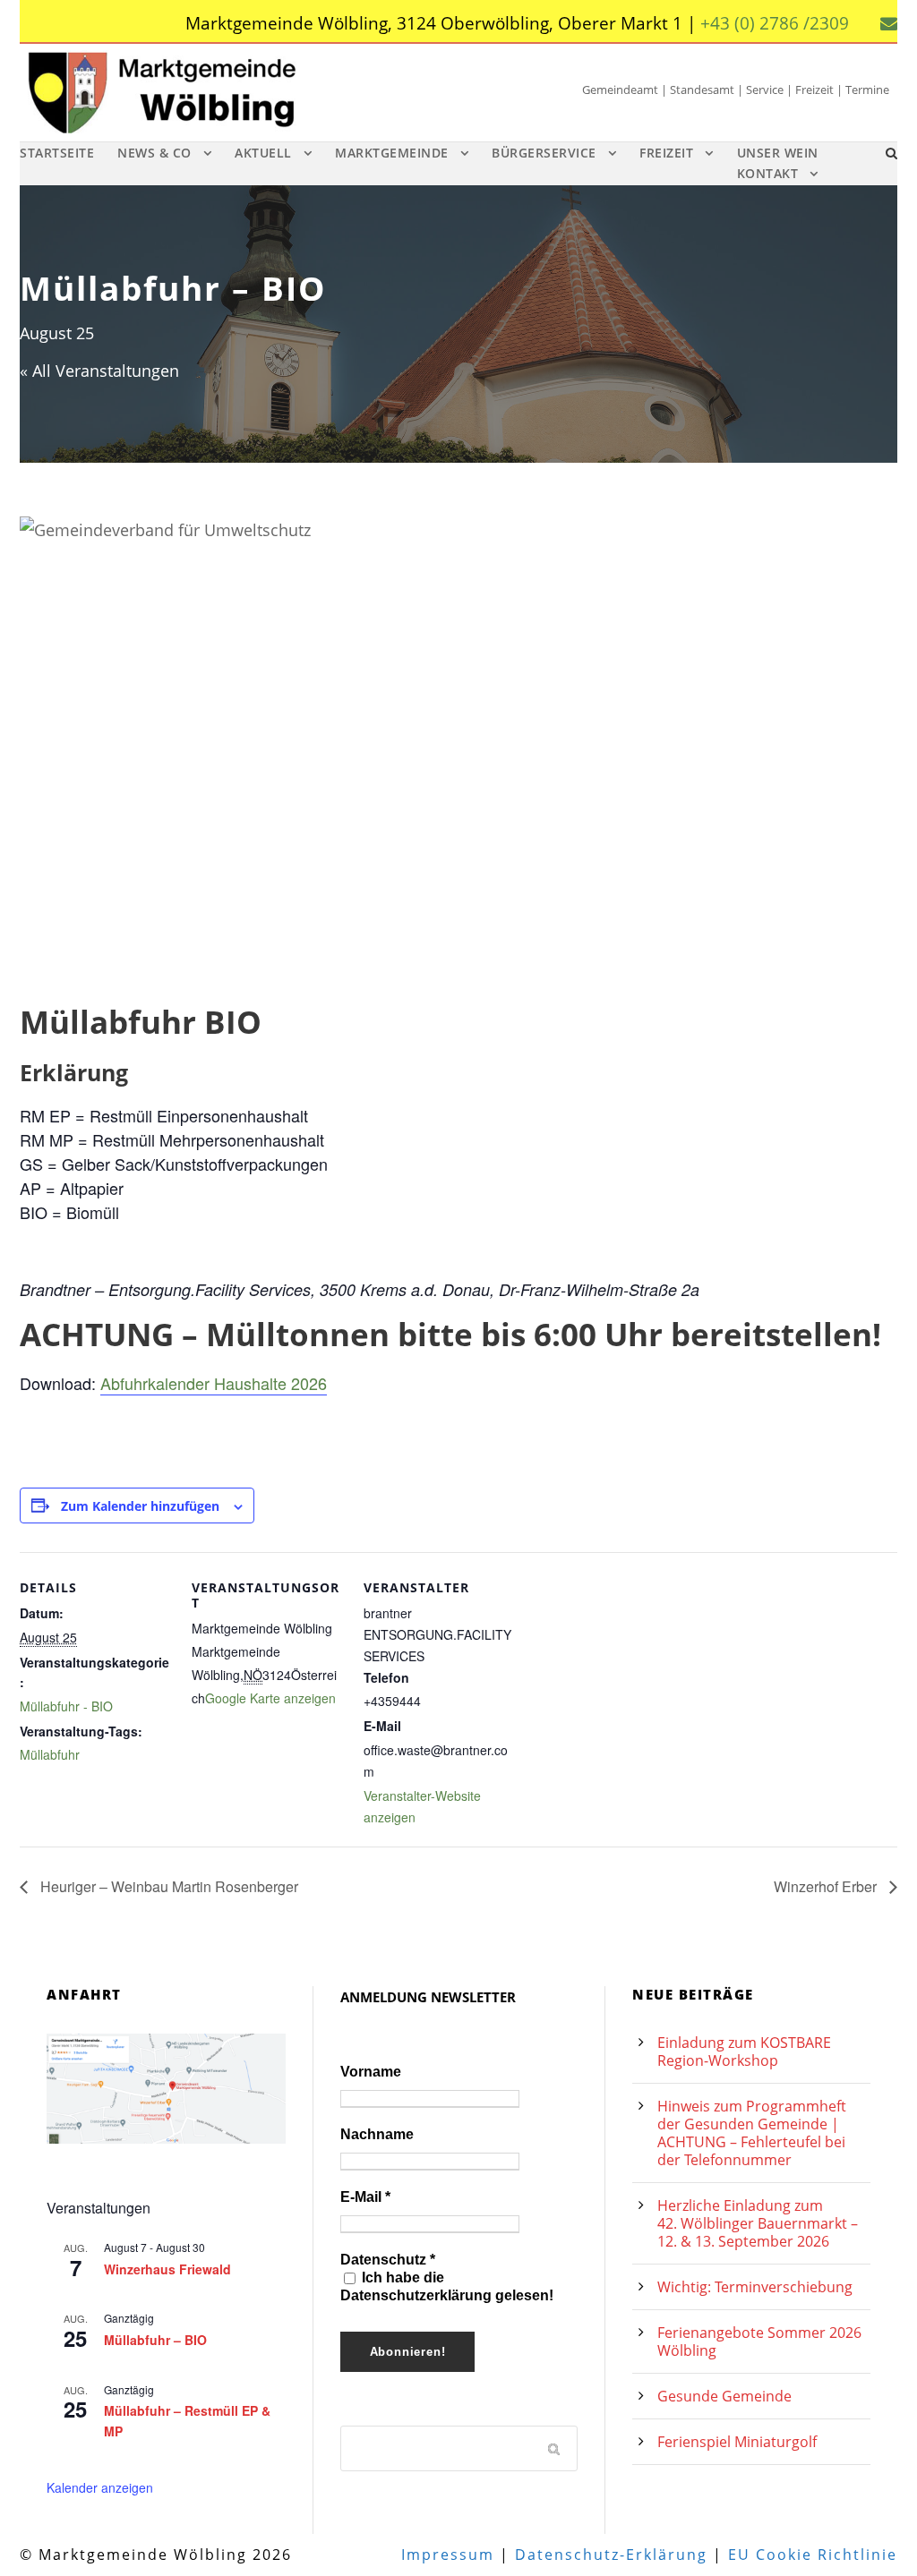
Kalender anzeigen (100, 2487)
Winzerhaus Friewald (167, 2269)
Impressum (448, 2555)
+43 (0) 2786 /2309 (775, 23)
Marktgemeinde (392, 153)
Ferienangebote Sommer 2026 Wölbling (759, 2341)
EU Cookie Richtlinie (813, 2555)
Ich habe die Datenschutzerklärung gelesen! (447, 2286)
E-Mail (365, 2197)
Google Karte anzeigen (270, 1698)
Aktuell (263, 153)
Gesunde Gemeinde (724, 2396)
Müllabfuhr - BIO (66, 1706)
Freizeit (666, 153)
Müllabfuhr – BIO (155, 2340)
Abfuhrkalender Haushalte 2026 (214, 1383)
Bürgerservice (544, 153)
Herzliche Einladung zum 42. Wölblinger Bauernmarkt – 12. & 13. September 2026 (758, 2223)
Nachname (377, 2134)
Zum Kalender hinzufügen (140, 1506)
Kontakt (768, 173)
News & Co (154, 153)
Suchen (555, 2448)
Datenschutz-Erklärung (611, 2555)
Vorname (371, 2072)
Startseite (57, 153)
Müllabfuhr (50, 1754)
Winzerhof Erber (827, 1886)
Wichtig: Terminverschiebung (755, 2287)
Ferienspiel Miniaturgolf (737, 2442)
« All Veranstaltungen (99, 371)
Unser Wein (778, 153)
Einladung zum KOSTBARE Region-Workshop (744, 2051)
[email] (889, 23)
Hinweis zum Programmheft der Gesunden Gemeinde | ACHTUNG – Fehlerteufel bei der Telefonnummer (752, 2133)
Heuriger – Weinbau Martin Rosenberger (167, 1886)
